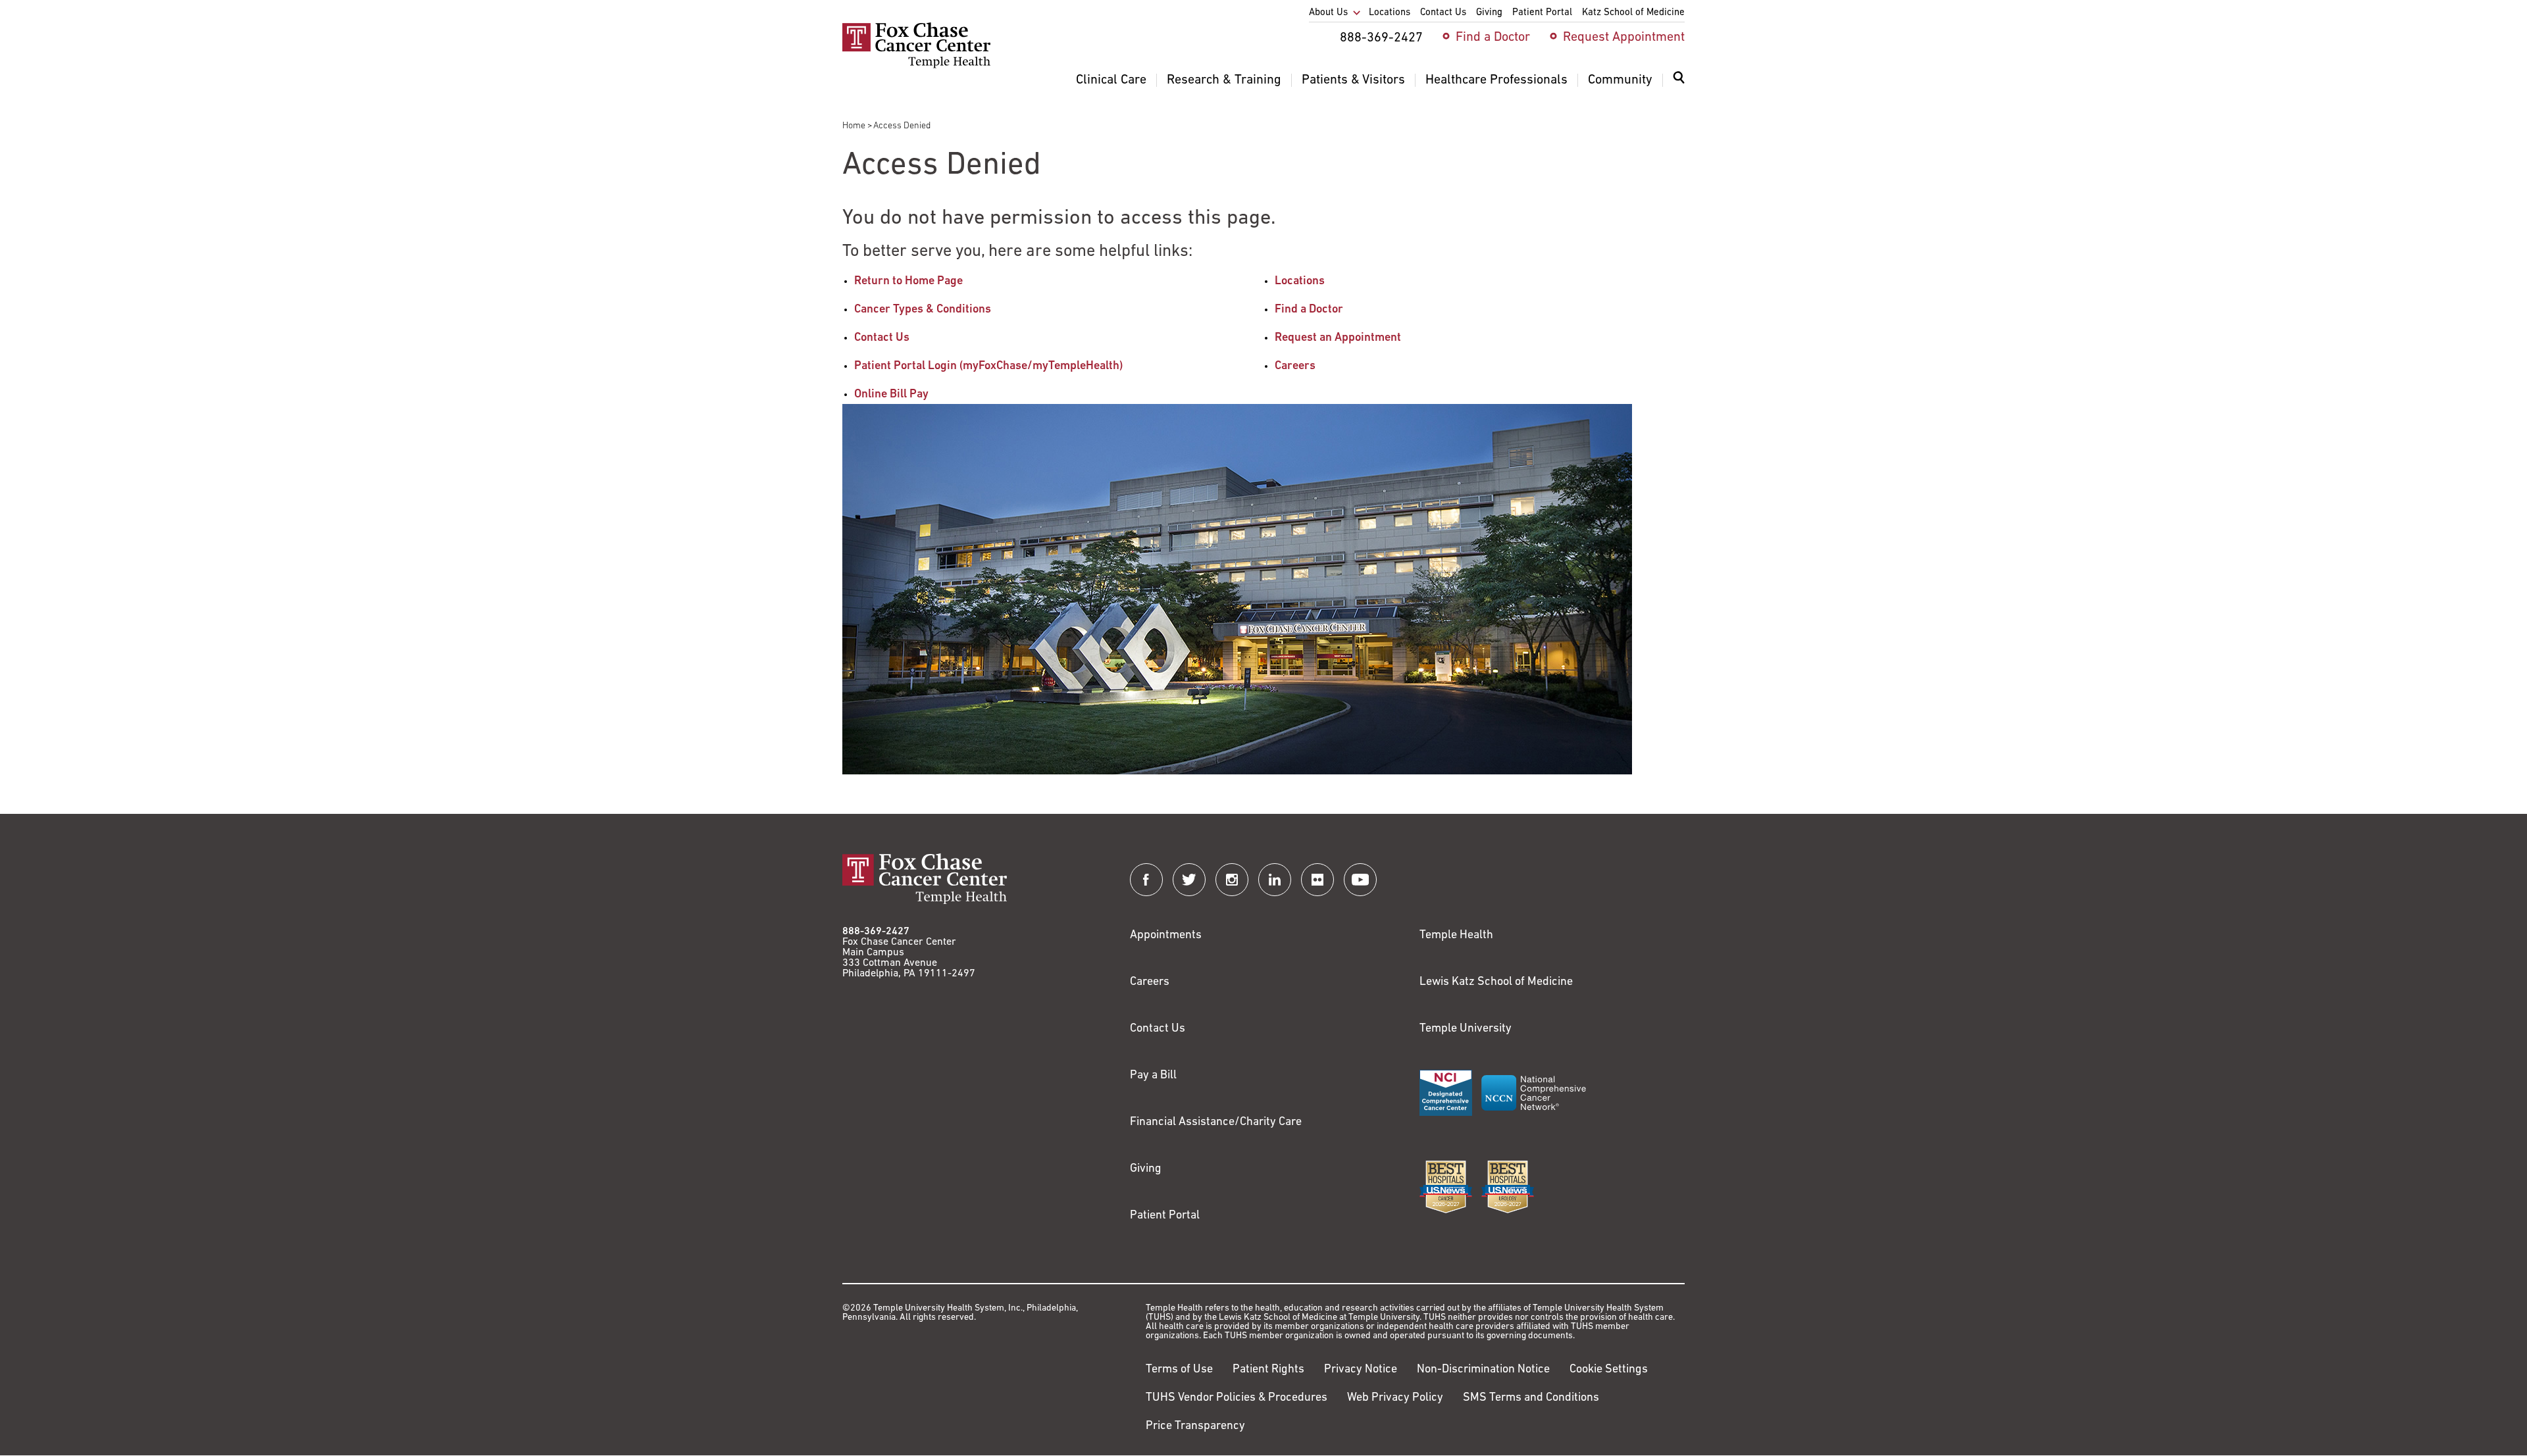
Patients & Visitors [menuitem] (1353, 80)
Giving (1146, 1169)
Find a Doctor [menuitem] (1493, 38)
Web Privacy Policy (1395, 1398)
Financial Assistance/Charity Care (1216, 1122)
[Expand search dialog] (1679, 81)
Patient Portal (1165, 1216)
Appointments (1166, 936)
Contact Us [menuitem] (1443, 13)
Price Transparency (1195, 1426)
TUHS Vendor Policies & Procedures (1237, 1398)
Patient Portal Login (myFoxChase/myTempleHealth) (988, 366)
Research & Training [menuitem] (1224, 80)
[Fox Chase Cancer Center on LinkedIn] (1275, 880)
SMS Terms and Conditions (1531, 1398)
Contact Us (882, 338)
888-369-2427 (876, 932)
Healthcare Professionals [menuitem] (1496, 80)
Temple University (1466, 1029)
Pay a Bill (1153, 1076)
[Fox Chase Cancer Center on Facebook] (1146, 880)
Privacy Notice (1361, 1370)
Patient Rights (1268, 1370)
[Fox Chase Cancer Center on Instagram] (1232, 880)
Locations (1300, 282)
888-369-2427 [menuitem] (1381, 38)
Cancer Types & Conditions (923, 310)
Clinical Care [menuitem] (1111, 80)
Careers (1295, 366)
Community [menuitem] (1620, 80)
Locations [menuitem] (1390, 13)
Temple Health (1456, 936)
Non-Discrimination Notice (1483, 1370)
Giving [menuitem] (1489, 13)
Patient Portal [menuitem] (1542, 13)
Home (854, 126)
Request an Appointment (1338, 338)
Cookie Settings (1609, 1370)
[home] (916, 66)
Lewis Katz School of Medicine (1496, 982)
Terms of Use (1179, 1370)
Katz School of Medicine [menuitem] (1633, 13)
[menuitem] (1679, 86)
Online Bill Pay (891, 395)
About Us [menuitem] (1328, 13)
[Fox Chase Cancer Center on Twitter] (1189, 880)
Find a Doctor (1309, 310)
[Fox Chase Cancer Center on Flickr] (1317, 880)
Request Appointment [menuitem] (1624, 38)
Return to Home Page (908, 282)
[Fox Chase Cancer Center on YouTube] (1360, 880)
